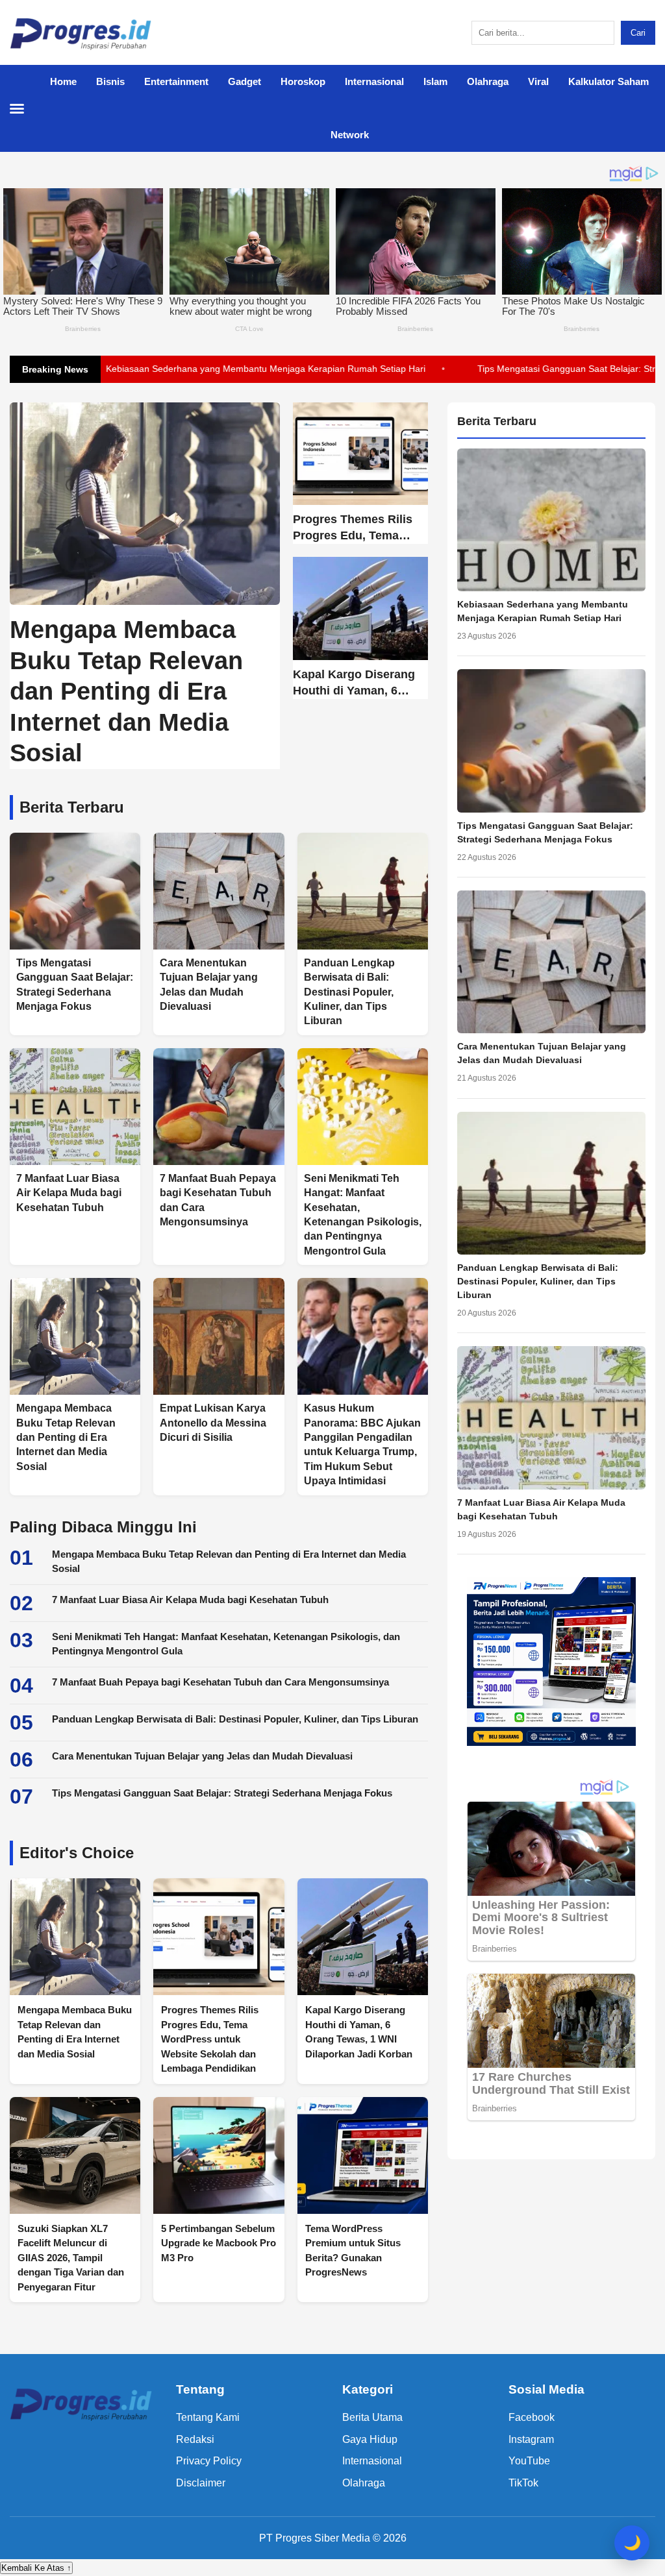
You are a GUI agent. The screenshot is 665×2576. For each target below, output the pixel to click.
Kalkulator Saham (609, 81)
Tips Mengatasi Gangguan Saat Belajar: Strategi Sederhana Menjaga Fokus (222, 1793)
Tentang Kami (208, 2417)
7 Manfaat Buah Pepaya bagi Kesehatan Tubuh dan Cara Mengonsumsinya (220, 1682)
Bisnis (110, 81)
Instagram (531, 2439)
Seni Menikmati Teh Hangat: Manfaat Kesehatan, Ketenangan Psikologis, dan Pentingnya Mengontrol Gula (226, 1644)
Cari (638, 33)
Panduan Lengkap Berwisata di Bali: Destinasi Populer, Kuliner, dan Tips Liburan (235, 1719)
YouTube (529, 2461)
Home (63, 81)
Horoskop (303, 81)
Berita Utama (372, 2417)
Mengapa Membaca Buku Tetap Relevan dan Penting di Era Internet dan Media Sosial (229, 1562)
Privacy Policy (209, 2461)
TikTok (523, 2483)
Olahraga (488, 81)
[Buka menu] (23, 108)
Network (350, 135)
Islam (435, 81)
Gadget (245, 81)
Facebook (532, 2417)
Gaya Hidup (370, 2439)
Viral (538, 81)
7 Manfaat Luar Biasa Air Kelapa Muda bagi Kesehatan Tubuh (190, 1600)
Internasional (374, 81)
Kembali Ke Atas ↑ (36, 2568)
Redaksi (195, 2439)
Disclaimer (201, 2483)
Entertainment (176, 81)
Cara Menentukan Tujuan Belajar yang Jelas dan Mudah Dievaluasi (181, 369)
